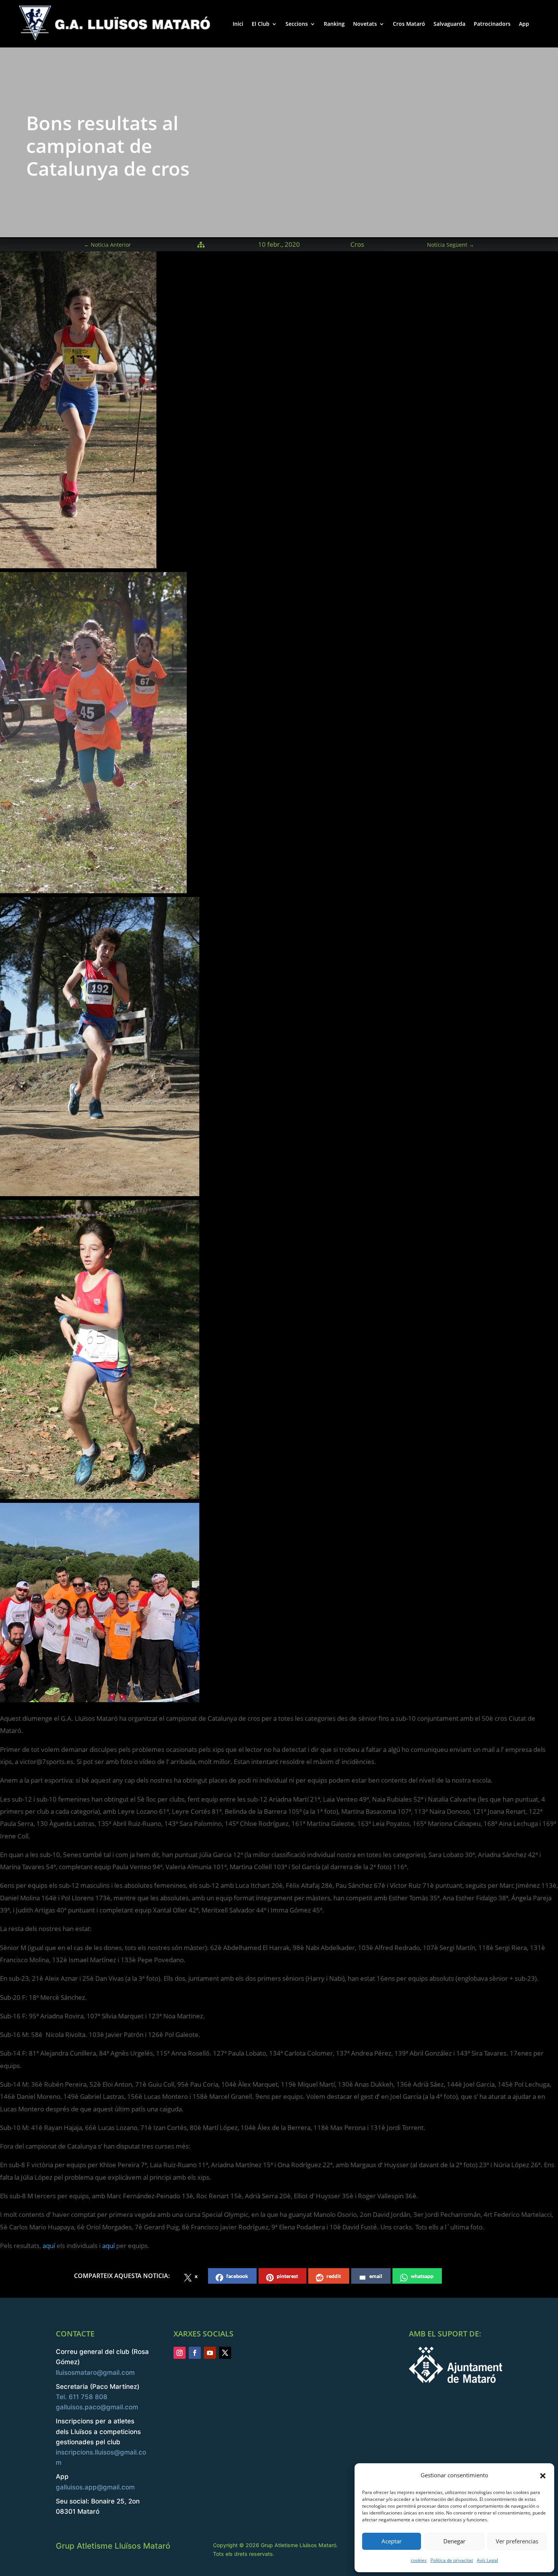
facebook (237, 2276)
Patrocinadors (492, 24)
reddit (334, 2276)
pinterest (287, 2276)
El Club (261, 24)
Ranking (334, 24)
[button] (543, 2475)
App (524, 24)
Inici (238, 24)
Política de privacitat (452, 2560)
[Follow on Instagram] (180, 2353)
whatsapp (422, 2276)
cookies (419, 2560)
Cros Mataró (409, 24)
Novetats (365, 24)
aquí (49, 2246)
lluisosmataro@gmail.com (95, 2373)
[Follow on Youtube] (210, 2353)
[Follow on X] (225, 2353)
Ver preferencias (517, 2541)
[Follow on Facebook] (195, 2353)
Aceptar (392, 2541)
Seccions (297, 24)
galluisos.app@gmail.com (95, 2487)
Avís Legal (487, 2560)
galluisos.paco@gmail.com (97, 2407)
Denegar (454, 2541)
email (376, 2276)
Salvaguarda (449, 24)
